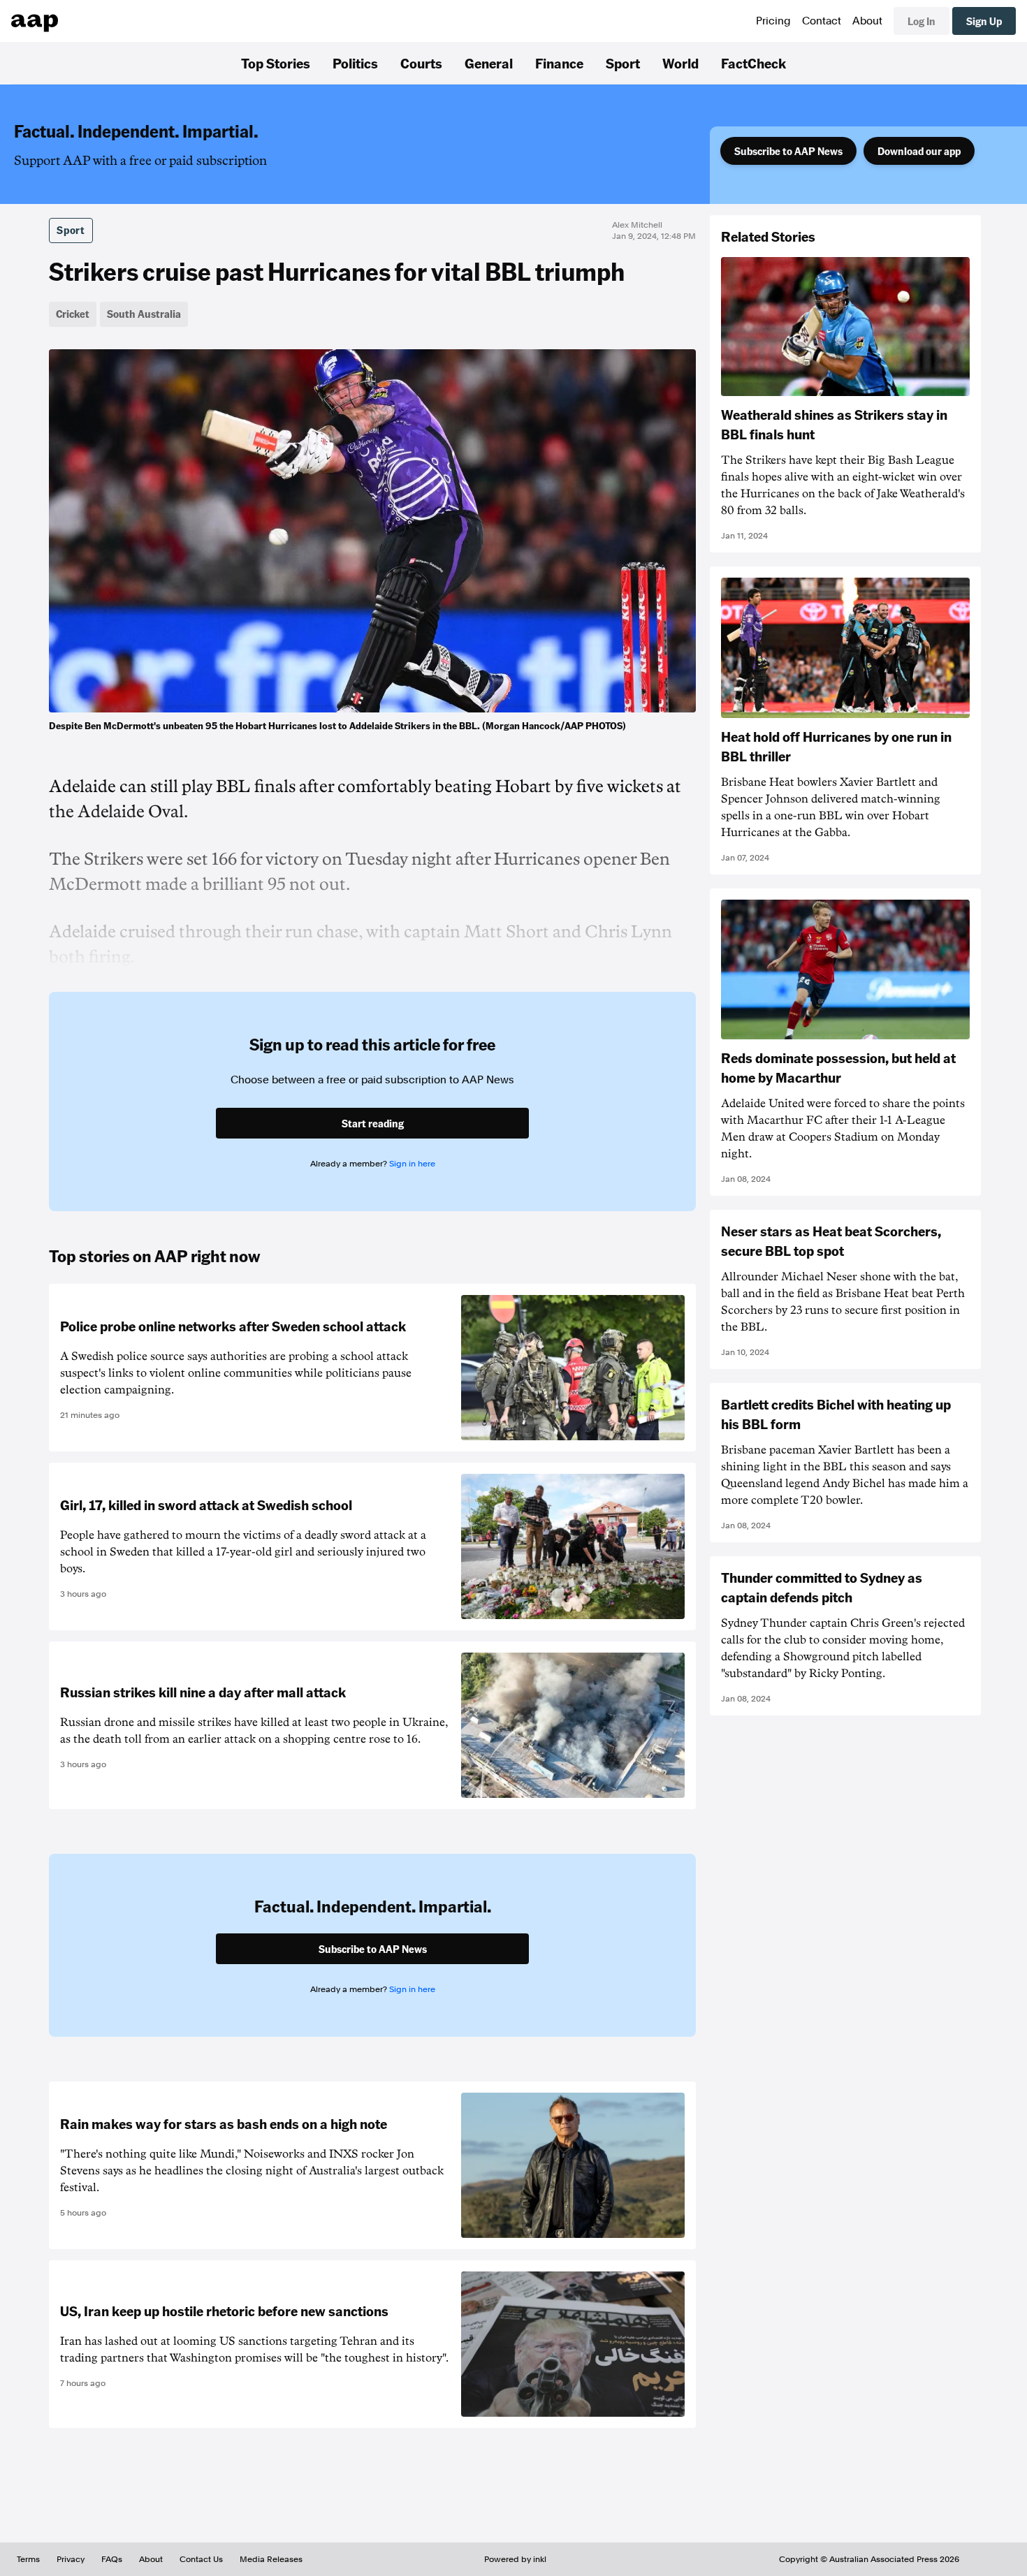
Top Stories (276, 63)
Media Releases (271, 2559)
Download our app (919, 151)
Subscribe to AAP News (788, 151)
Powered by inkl (515, 2559)
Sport (623, 63)
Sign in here (412, 1164)
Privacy (71, 2559)
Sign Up (984, 21)
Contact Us (201, 2559)
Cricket (73, 314)
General (489, 63)
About (867, 21)
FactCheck (753, 63)
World (680, 63)
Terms (28, 2559)
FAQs (112, 2559)
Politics (355, 63)
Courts (421, 63)
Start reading (373, 1123)
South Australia (144, 314)
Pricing (773, 21)
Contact (822, 21)
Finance (559, 63)
